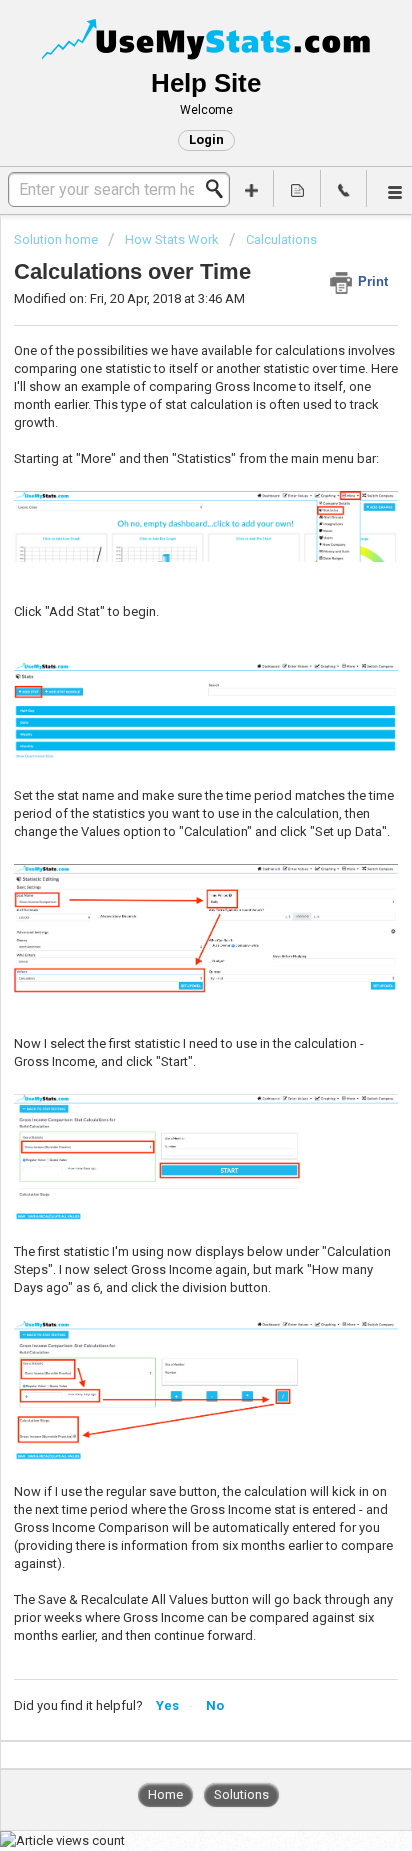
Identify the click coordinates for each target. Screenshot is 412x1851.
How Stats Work (172, 239)
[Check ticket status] (297, 188)
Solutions (241, 1794)
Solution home (57, 239)
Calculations (281, 239)
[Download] (169, 928)
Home (165, 1794)
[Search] (220, 189)
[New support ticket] (251, 188)
